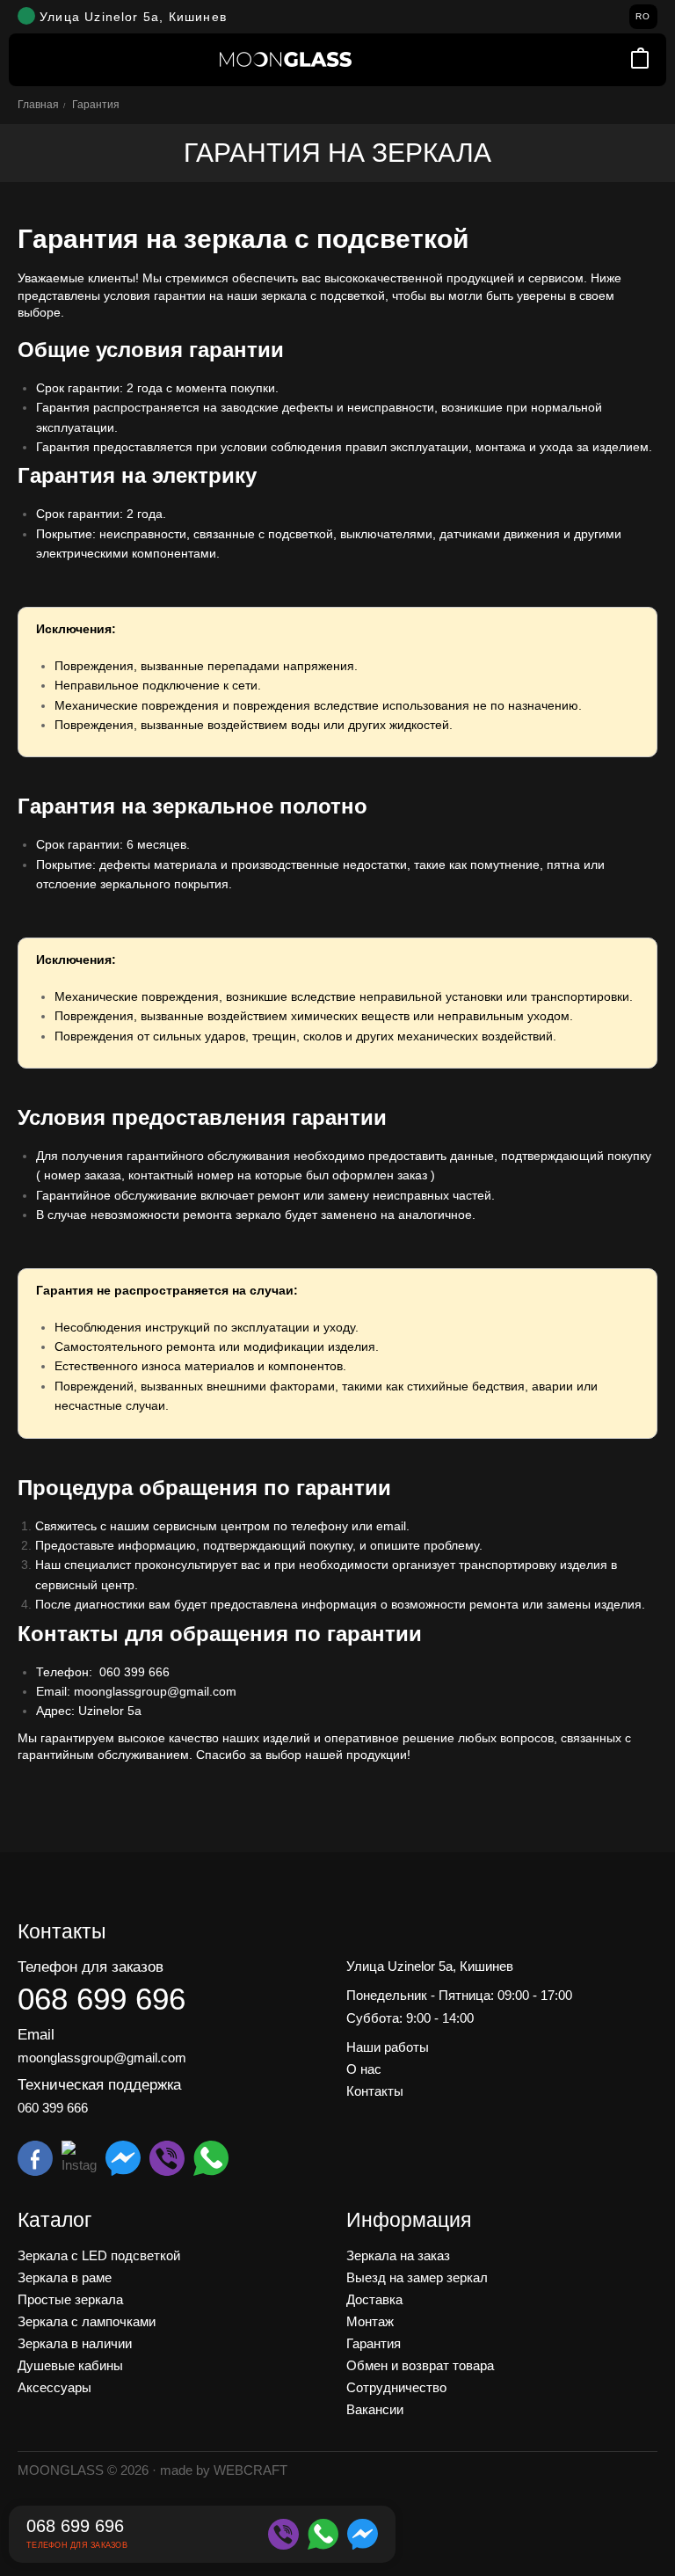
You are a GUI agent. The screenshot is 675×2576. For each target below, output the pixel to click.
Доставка (374, 2299)
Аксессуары (54, 2387)
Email (36, 2035)
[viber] (283, 2534)
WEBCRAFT (250, 2470)
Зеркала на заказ (398, 2255)
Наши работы (388, 2047)
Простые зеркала (70, 2299)
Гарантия (374, 2343)
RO (643, 16)
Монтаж (370, 2321)
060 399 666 (134, 1672)
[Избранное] (617, 60)
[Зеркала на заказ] (286, 59)
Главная (38, 105)
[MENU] (35, 60)
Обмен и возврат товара (420, 2365)
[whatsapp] (323, 2534)
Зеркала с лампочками (87, 2321)
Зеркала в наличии (75, 2343)
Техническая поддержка (99, 2085)
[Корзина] (640, 59)
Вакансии (375, 2409)
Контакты (375, 2091)
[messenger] (363, 2534)
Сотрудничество (396, 2387)
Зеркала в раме (65, 2277)
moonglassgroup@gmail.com (102, 2058)
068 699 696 (102, 1999)
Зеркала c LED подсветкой (99, 2255)
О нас (364, 2069)
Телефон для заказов (91, 1967)
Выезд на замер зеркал (417, 2277)
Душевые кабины (70, 2365)
